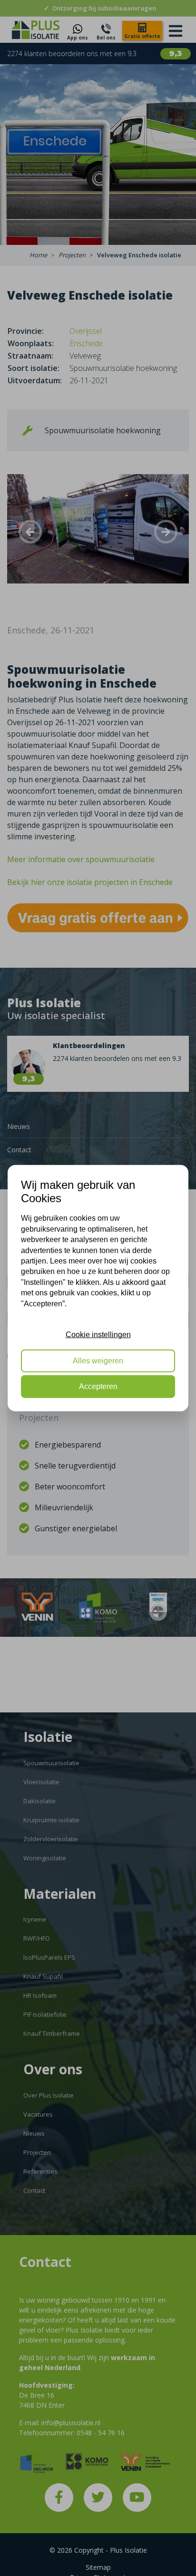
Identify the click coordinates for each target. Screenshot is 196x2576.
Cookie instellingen (98, 1335)
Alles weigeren (98, 1360)
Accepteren (98, 1386)
